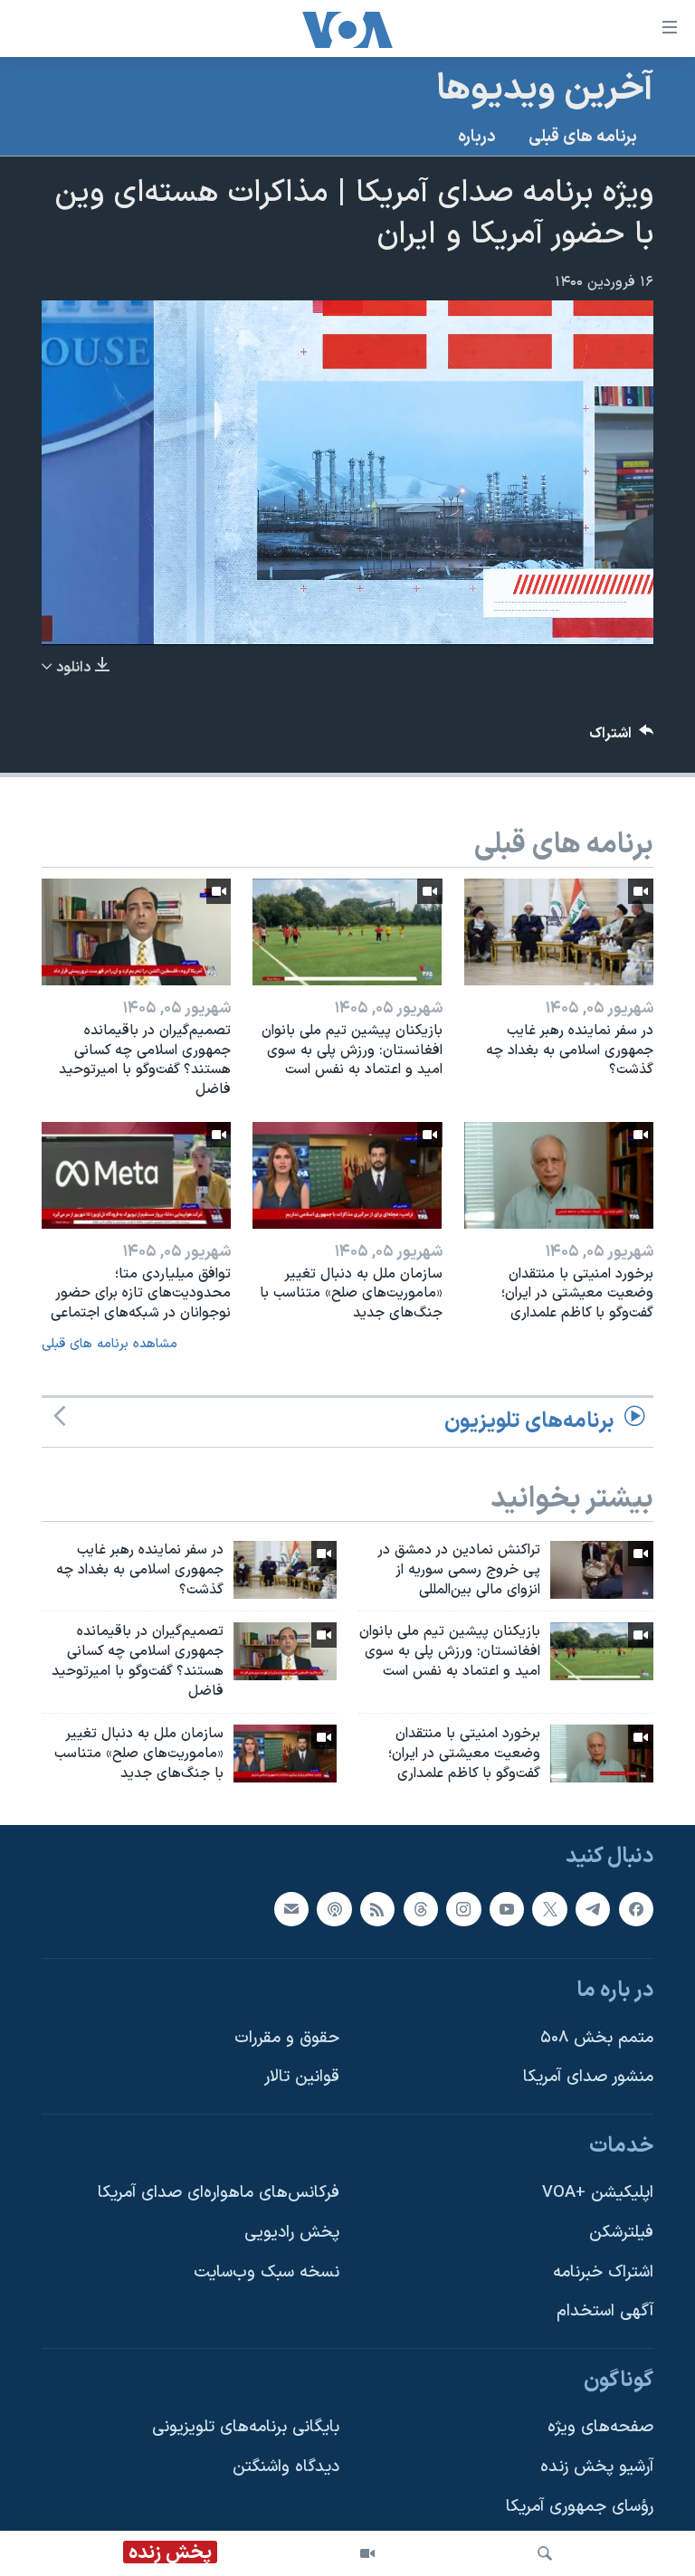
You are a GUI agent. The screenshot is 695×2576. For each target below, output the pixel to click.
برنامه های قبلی (583, 137)
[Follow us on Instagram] (463, 1909)
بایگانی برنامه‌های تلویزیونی (246, 2428)
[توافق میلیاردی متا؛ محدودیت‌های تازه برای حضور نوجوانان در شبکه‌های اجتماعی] (136, 1175)
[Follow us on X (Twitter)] (549, 1909)
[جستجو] (545, 2553)
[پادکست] (334, 1909)
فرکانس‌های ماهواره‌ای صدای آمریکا (219, 2194)
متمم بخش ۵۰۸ (597, 2038)
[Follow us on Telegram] (593, 1909)
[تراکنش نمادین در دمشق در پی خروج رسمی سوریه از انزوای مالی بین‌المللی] (602, 1570)
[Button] (622, 738)
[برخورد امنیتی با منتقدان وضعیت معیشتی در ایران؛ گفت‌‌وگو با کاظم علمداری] (559, 1175)
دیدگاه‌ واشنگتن (286, 2467)
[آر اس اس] (377, 1909)
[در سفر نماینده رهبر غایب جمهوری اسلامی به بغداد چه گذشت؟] (559, 932)
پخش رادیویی (292, 2233)
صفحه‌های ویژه (600, 2428)
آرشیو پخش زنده (597, 2467)
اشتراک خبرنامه (603, 2272)
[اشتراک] (291, 1909)
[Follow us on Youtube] (507, 1909)
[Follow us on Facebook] (636, 1909)
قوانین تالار (302, 2078)
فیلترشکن (621, 2233)
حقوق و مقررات (287, 2038)
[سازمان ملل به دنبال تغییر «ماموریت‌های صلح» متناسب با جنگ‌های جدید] (347, 1175)
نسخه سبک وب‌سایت (267, 2272)
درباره (477, 137)
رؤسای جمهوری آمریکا (580, 2507)
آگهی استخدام (605, 2312)
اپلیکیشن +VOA (598, 2194)
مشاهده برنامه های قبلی (109, 1344)
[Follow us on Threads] (421, 1909)
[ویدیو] (367, 2553)
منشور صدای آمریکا (588, 2078)
